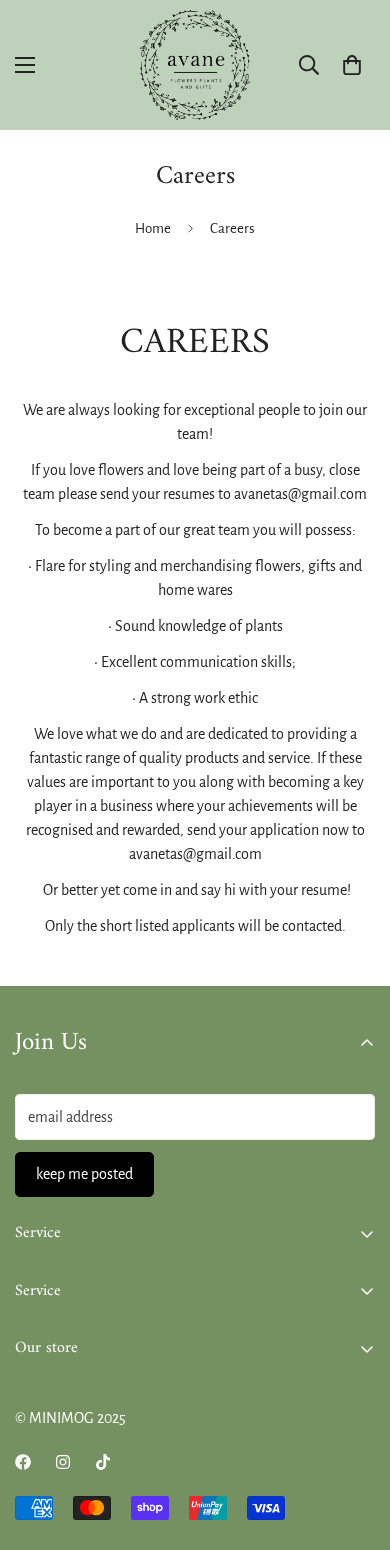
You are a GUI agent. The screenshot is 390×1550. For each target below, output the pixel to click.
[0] (352, 65)
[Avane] (195, 65)
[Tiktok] (103, 1462)
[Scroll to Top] (354, 1444)
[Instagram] (63, 1462)
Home (153, 228)
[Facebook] (23, 1462)
